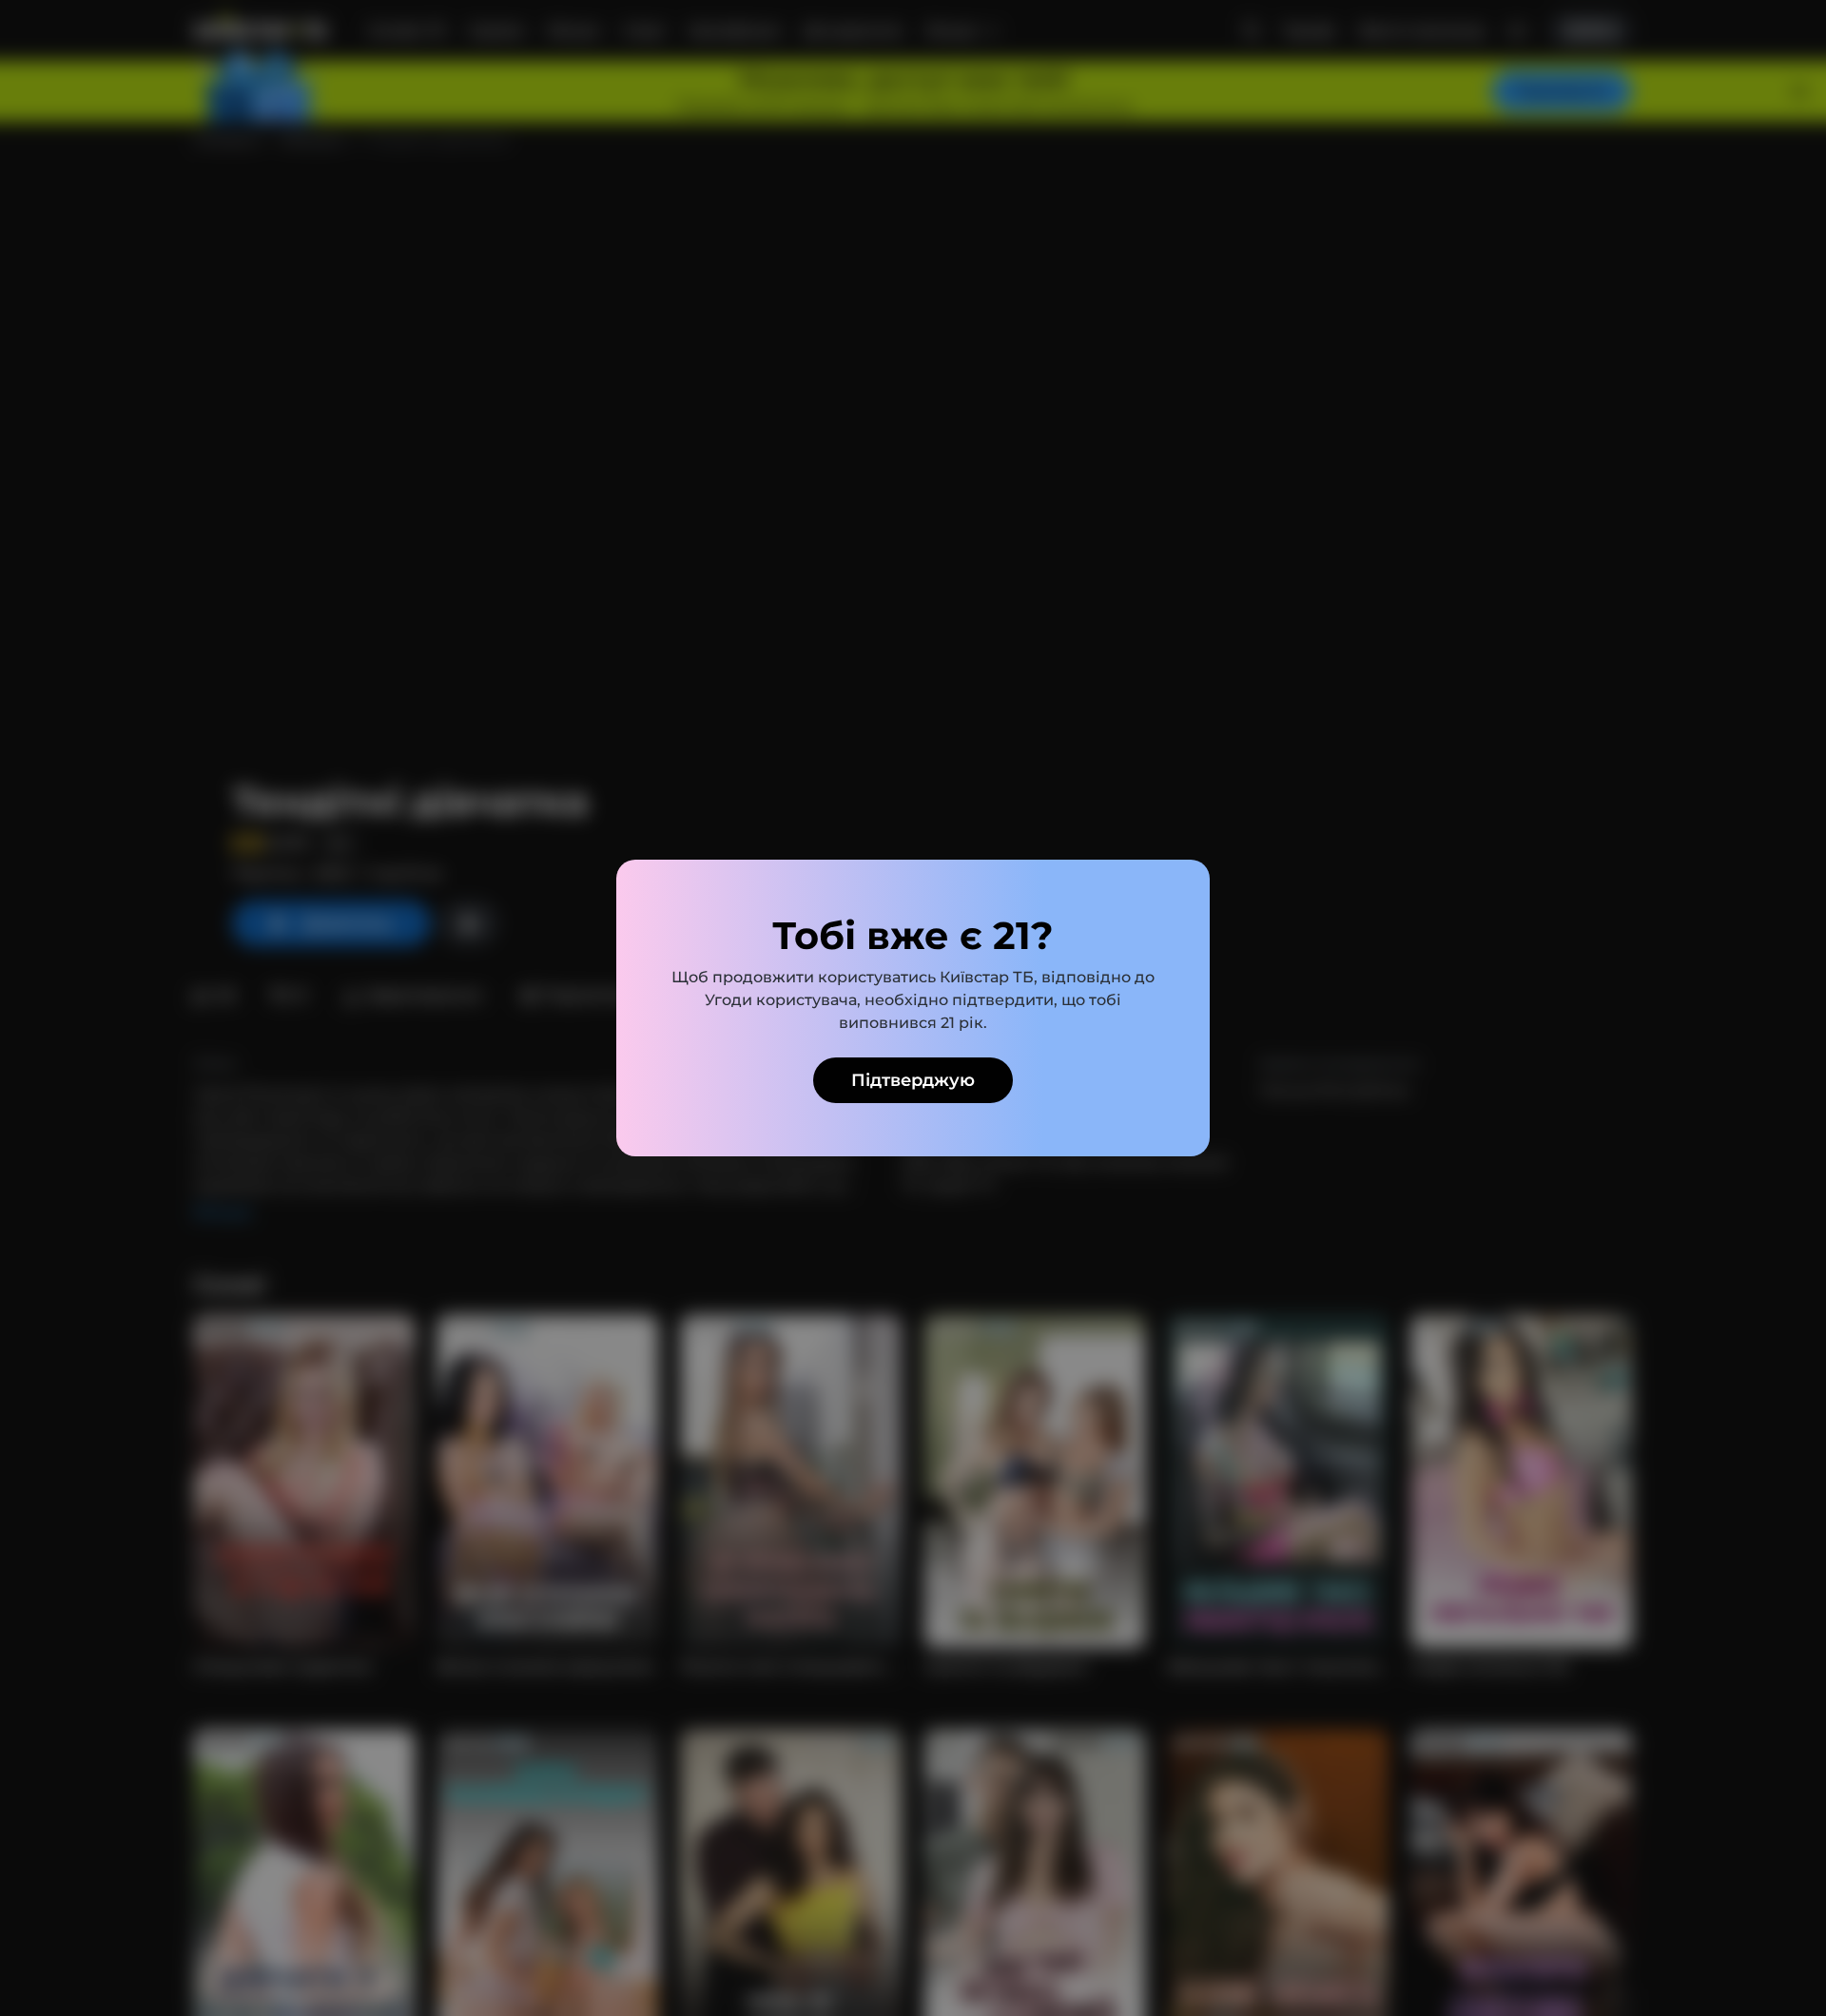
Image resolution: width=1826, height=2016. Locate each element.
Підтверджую (913, 1080)
